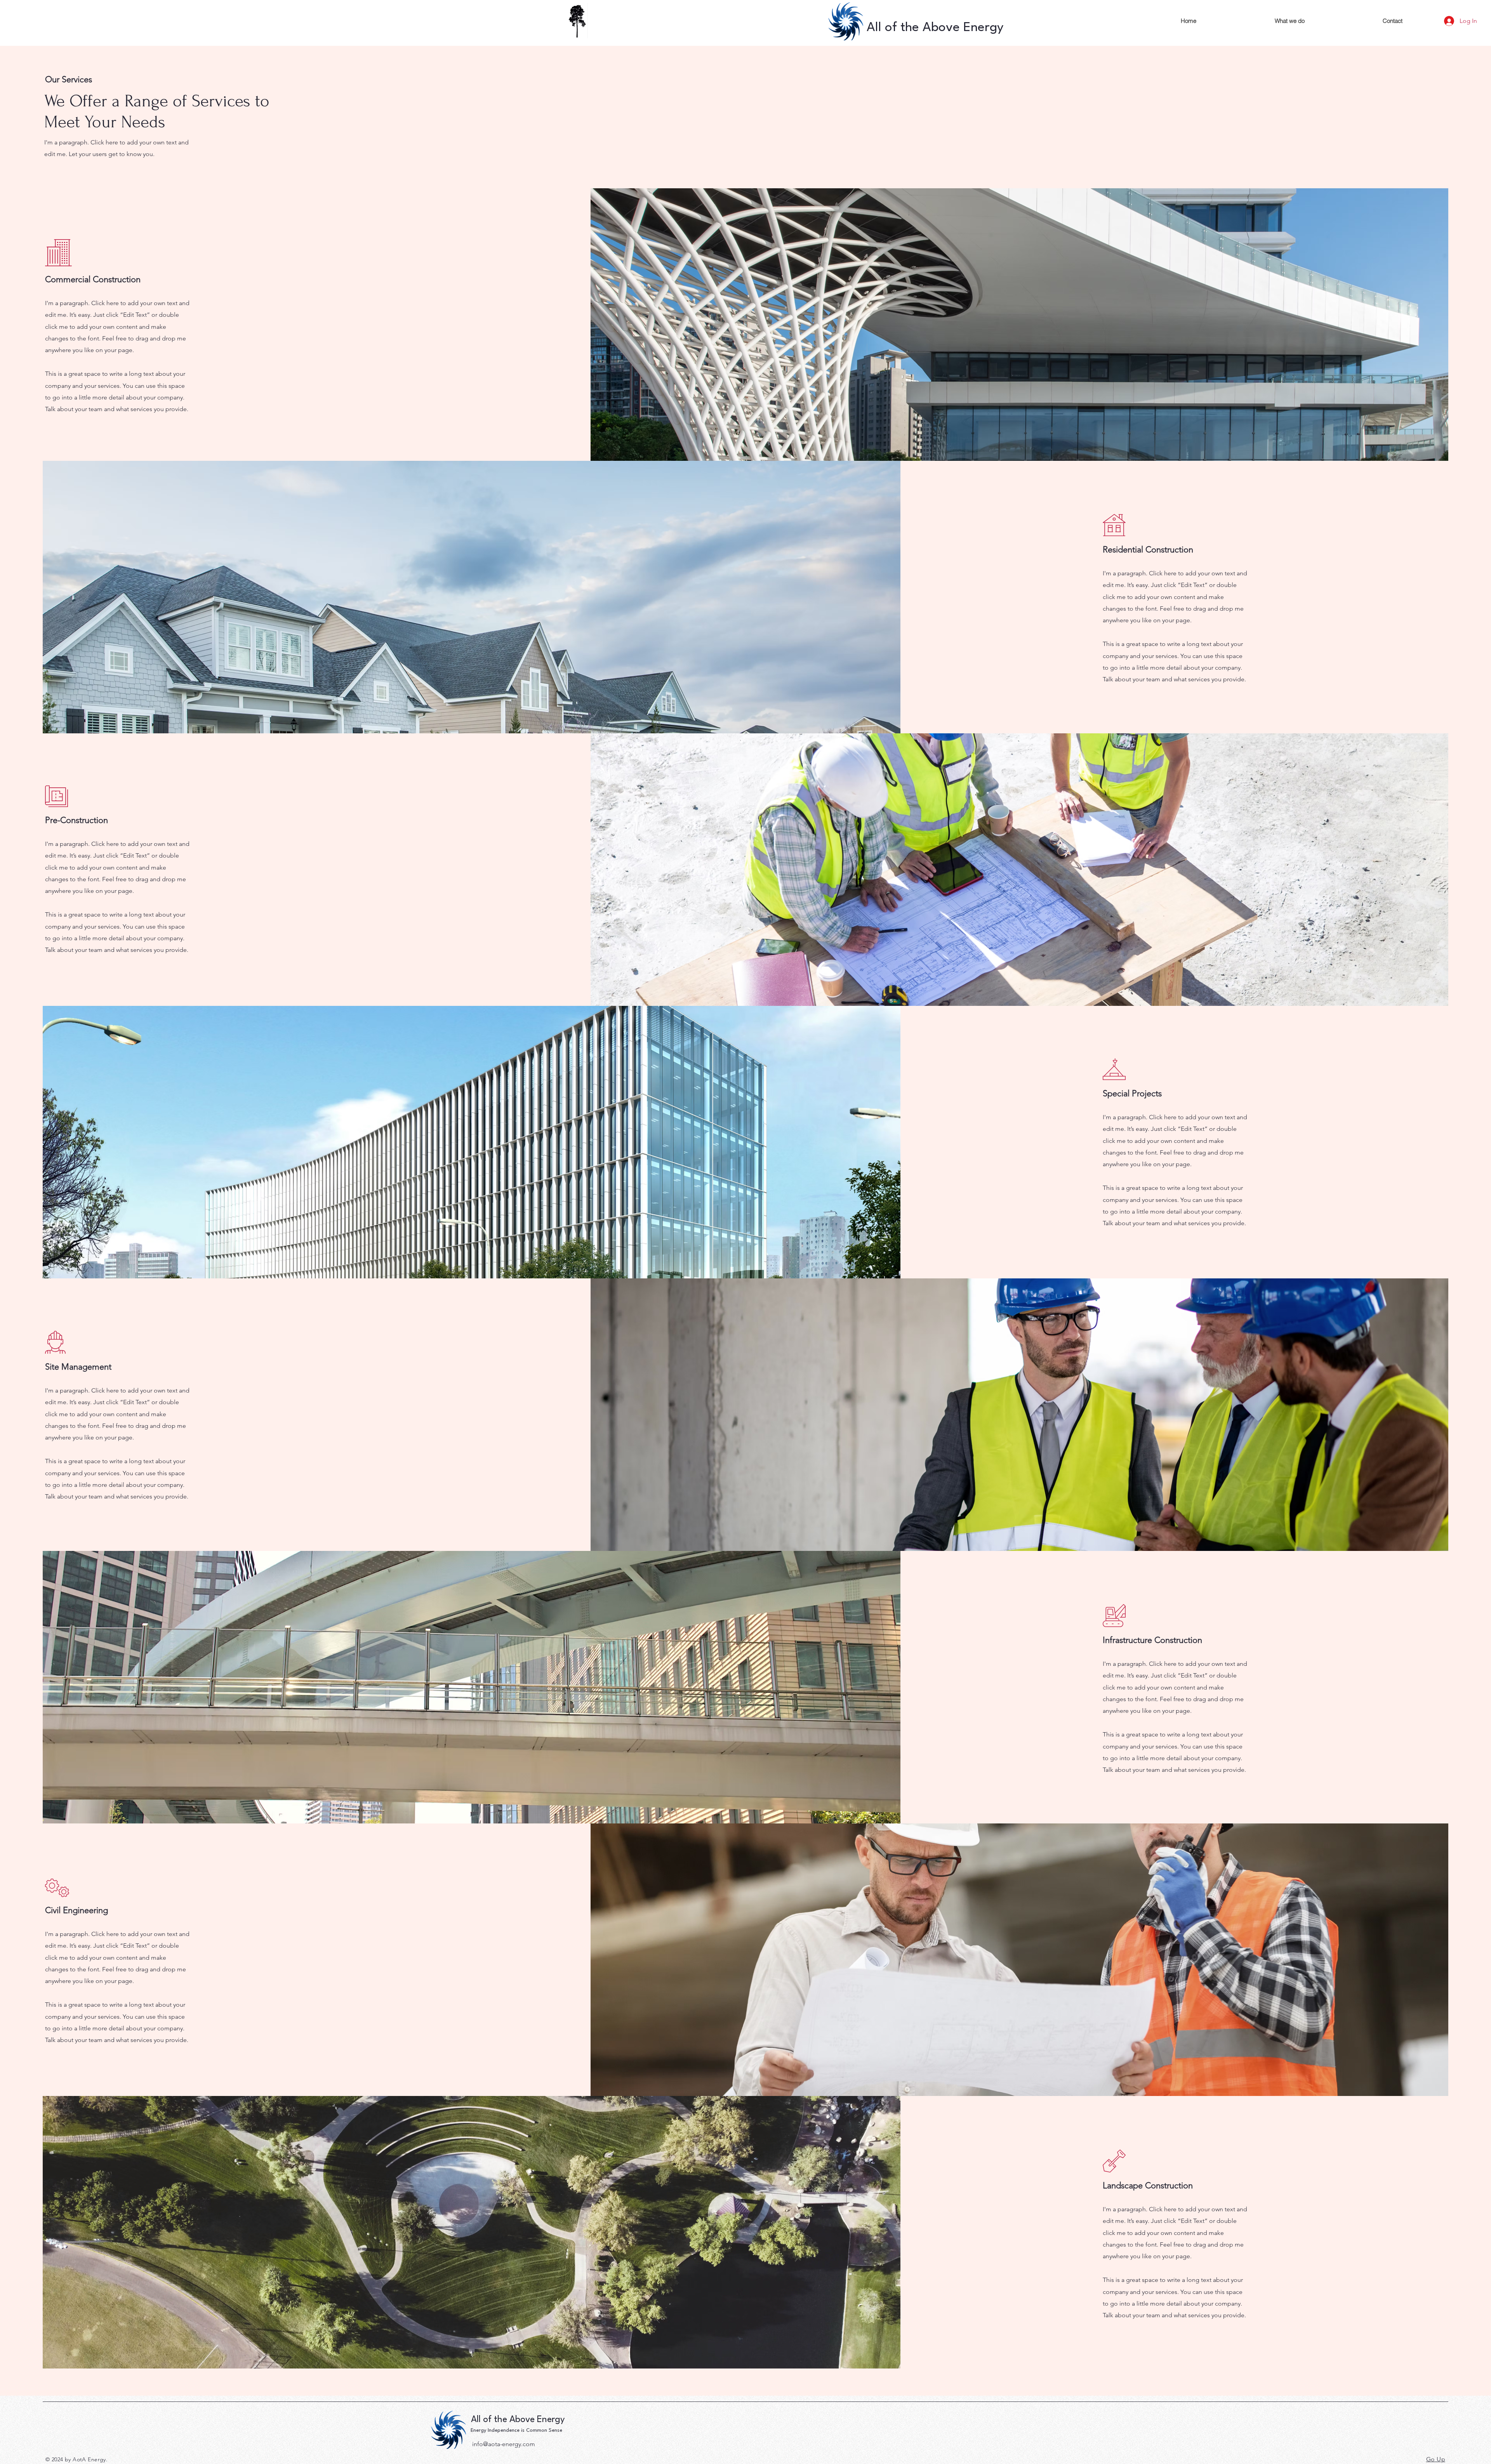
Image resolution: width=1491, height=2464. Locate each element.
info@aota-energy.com (504, 2444)
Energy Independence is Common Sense (516, 2430)
